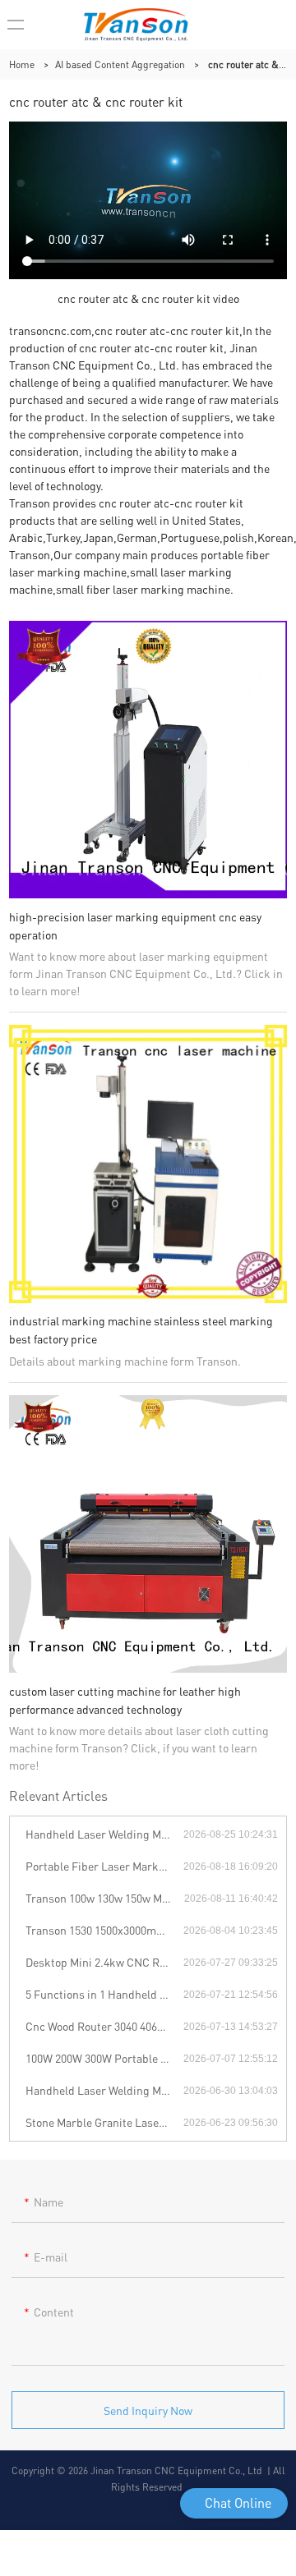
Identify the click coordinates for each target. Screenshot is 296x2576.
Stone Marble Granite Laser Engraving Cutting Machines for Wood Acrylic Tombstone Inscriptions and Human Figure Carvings (104, 2122)
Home (22, 64)
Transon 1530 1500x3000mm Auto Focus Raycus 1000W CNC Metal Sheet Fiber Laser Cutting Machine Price (104, 1930)
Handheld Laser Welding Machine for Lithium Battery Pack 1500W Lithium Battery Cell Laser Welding (104, 1834)
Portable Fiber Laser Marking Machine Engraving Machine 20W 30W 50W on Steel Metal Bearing (104, 1866)
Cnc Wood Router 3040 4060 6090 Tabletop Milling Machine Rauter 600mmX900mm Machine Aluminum (104, 2026)
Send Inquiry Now (148, 2410)
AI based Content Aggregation (120, 64)
